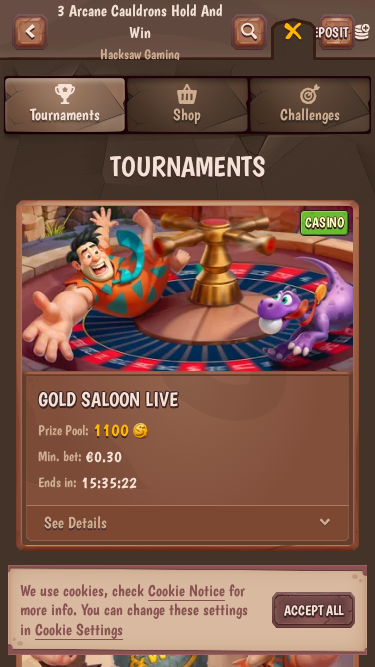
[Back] (30, 32)
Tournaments (65, 114)
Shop (187, 114)
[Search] (249, 32)
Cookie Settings (79, 630)
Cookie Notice (186, 590)
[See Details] (325, 523)
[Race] (293, 32)
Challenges (310, 114)
